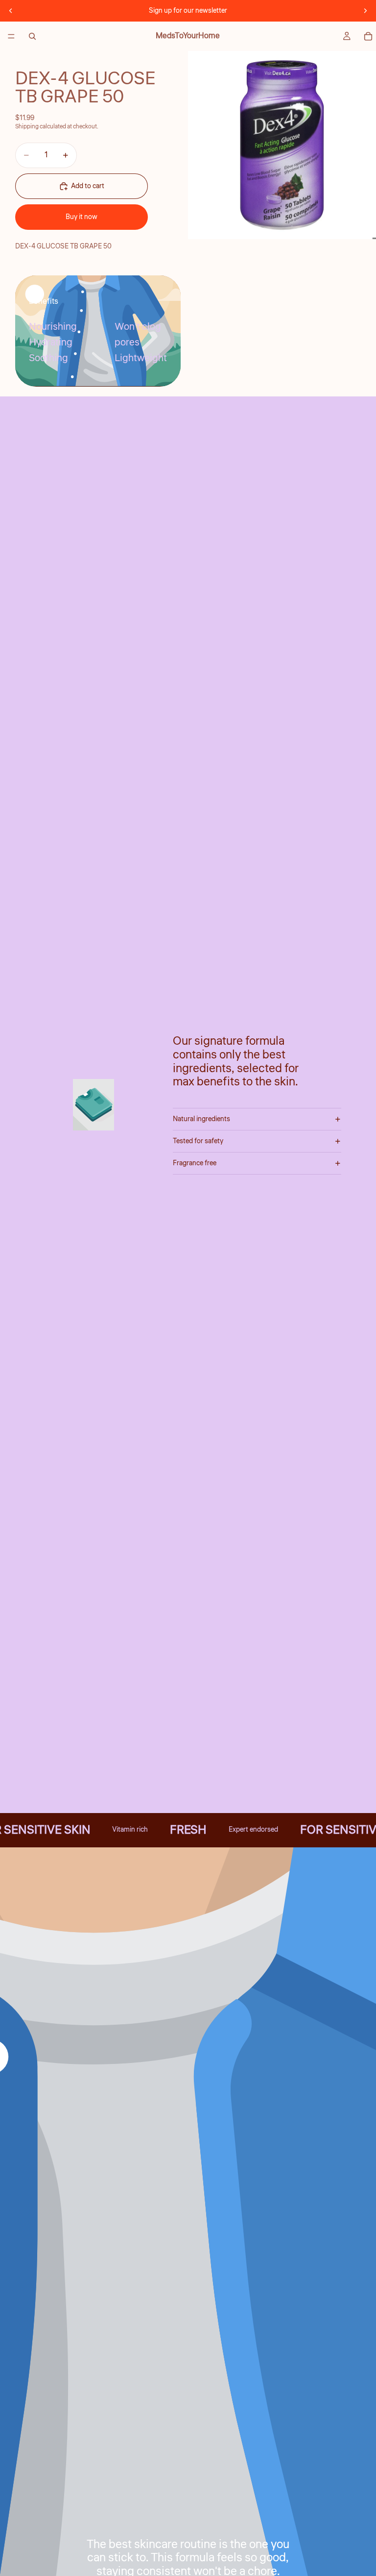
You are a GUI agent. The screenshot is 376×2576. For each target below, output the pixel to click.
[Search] (32, 36)
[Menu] (11, 36)
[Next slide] (365, 11)
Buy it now (82, 217)
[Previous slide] (11, 11)
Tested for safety (198, 1141)
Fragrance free (195, 1163)
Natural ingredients (201, 1119)
